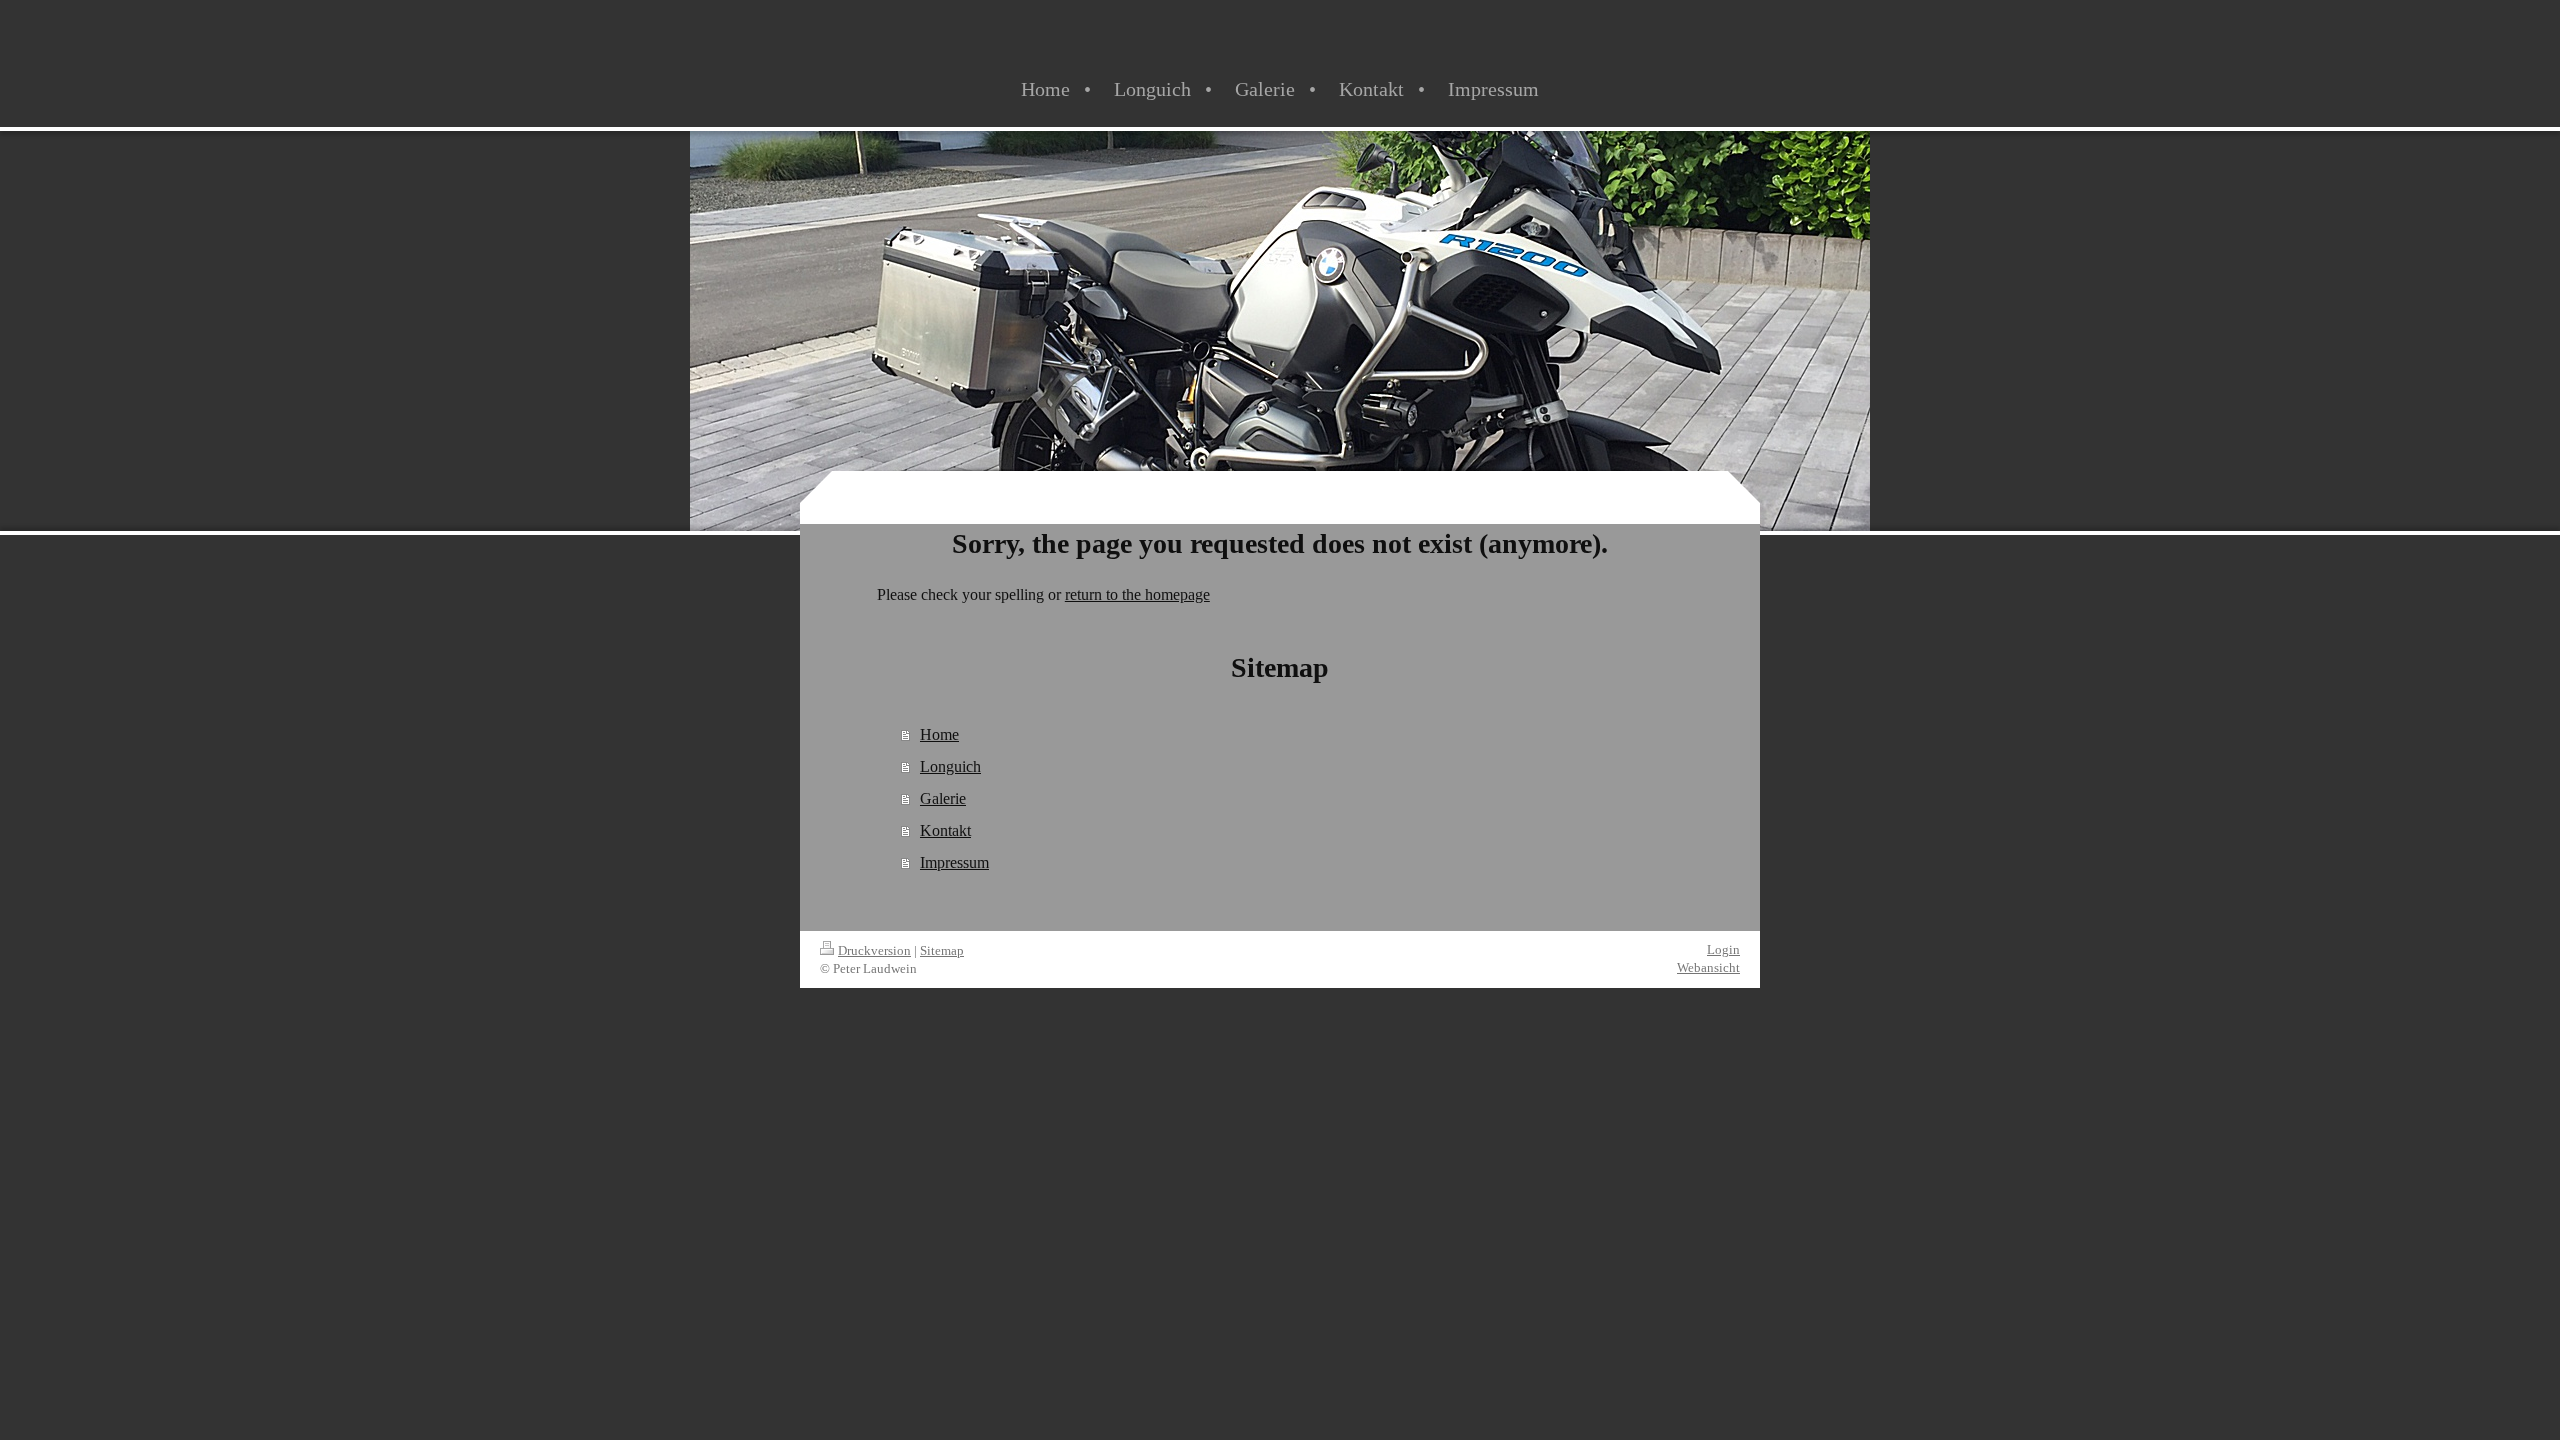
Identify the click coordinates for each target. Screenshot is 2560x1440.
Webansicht (1708, 967)
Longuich (950, 766)
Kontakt (945, 830)
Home (939, 734)
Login (1723, 949)
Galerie (943, 798)
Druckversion (874, 950)
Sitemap (942, 950)
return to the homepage (1137, 594)
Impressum (954, 862)
